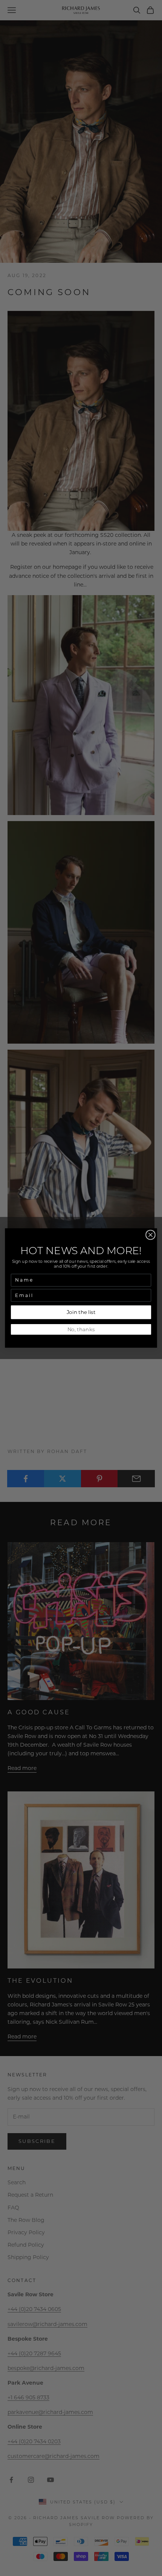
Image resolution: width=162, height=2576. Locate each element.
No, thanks (81, 1329)
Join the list (81, 1312)
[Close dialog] (151, 1235)
